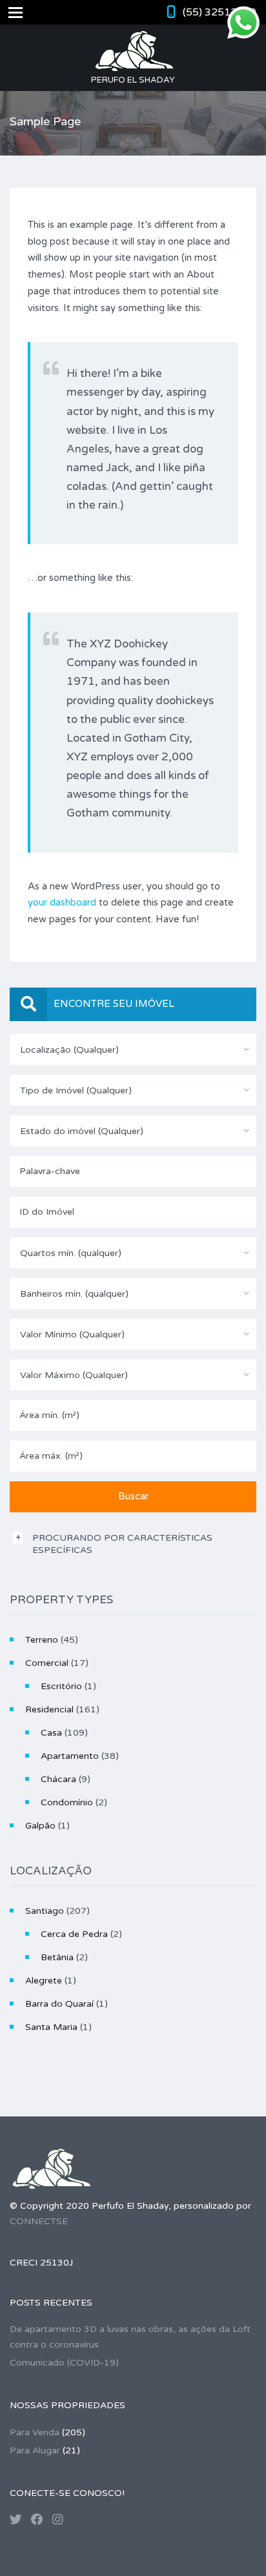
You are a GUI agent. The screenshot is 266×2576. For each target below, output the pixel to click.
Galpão (40, 1826)
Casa (51, 1733)
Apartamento (70, 1756)
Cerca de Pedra (74, 1934)
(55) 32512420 (220, 12)
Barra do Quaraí (59, 2004)
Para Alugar (35, 2450)
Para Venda (35, 2432)
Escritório (61, 1686)
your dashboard (62, 902)
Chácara (58, 1779)
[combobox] (133, 1050)
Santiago (45, 1911)
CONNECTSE (39, 2221)
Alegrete (44, 1981)
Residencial (49, 1709)
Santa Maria (51, 2027)
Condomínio (67, 1802)
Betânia (57, 1957)
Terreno (42, 1640)
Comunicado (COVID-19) (64, 2363)
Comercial (47, 1663)
